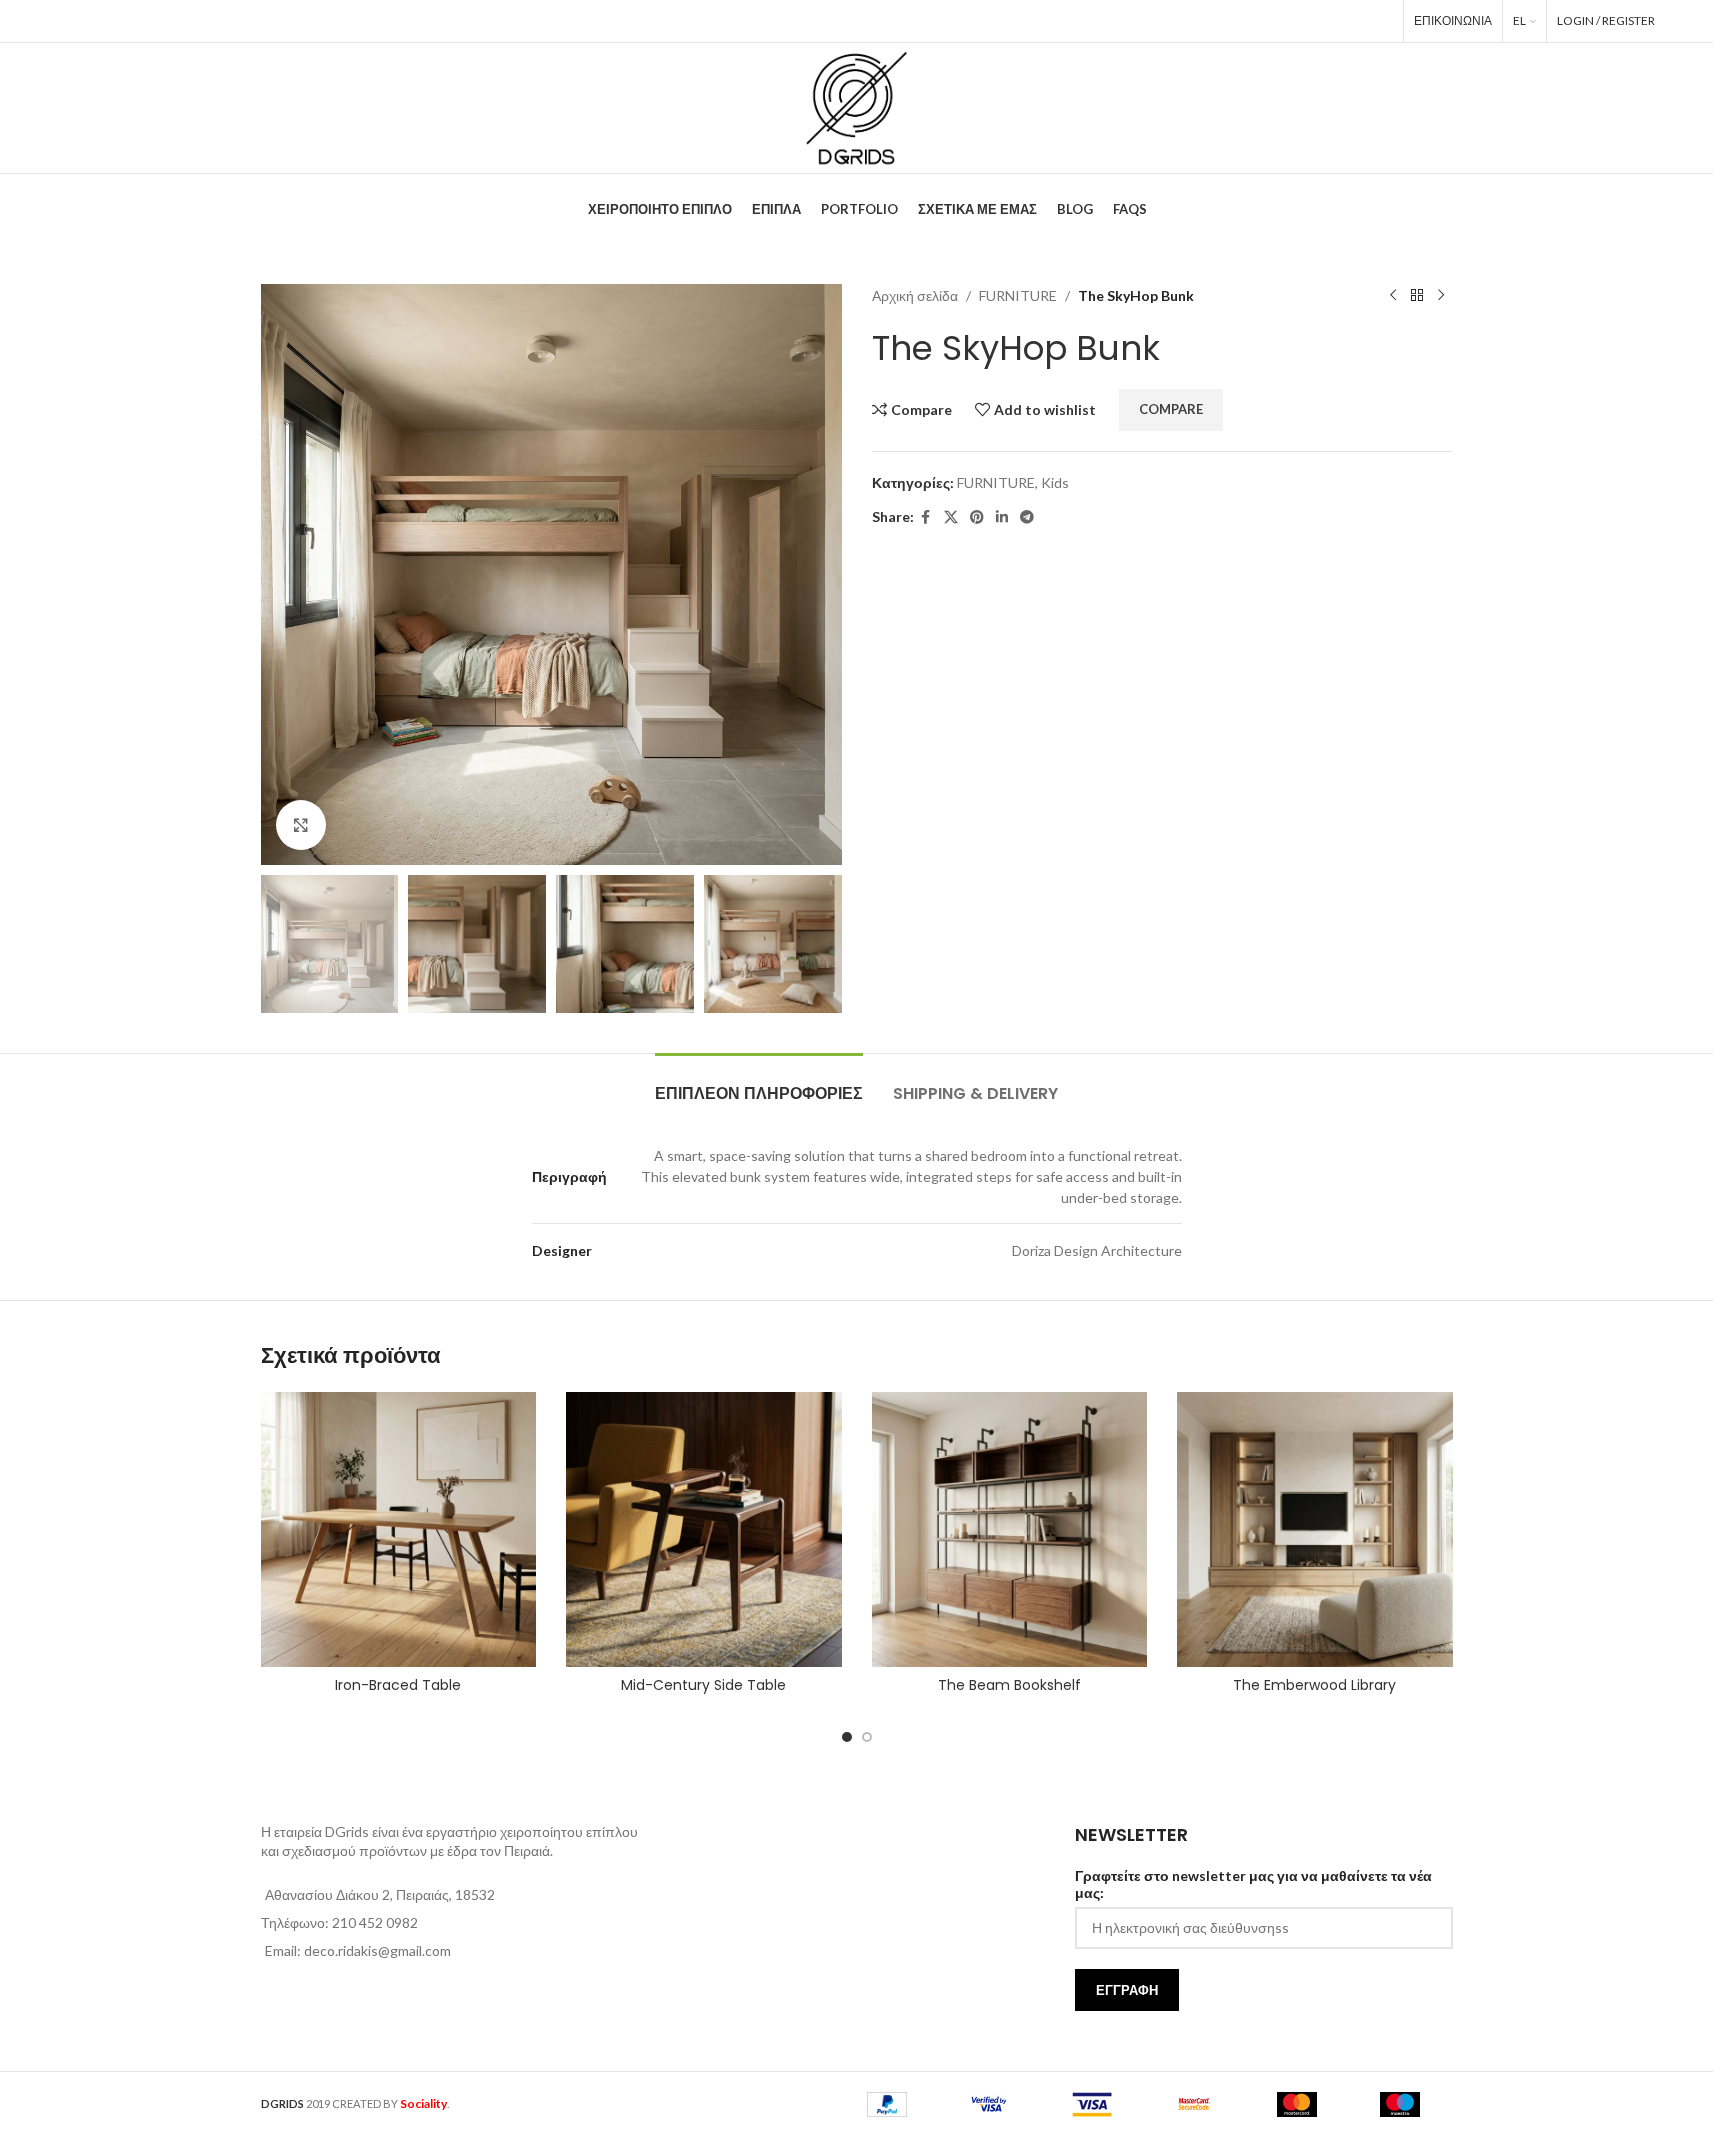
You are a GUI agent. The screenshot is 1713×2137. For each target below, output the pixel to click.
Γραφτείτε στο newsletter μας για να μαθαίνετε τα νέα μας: (1253, 1884)
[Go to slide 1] (847, 1737)
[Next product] (1441, 296)
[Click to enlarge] (301, 825)
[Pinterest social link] (1321, 21)
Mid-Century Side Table (703, 1685)
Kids (1055, 482)
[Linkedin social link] (1350, 21)
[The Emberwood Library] (1315, 1530)
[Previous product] (1393, 296)
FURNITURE (1018, 295)
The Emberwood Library (1314, 1685)
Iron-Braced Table (398, 1685)
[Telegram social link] (1378, 21)
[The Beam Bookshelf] (1010, 1530)
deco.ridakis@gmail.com (377, 1950)
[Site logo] (856, 106)
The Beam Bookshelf (1009, 1685)
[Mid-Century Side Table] (704, 1530)
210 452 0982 (375, 1922)
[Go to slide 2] (867, 1737)
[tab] (759, 1083)
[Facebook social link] (1266, 21)
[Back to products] (1417, 296)
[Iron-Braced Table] (399, 1530)
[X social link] (1292, 21)
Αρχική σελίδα (915, 295)
